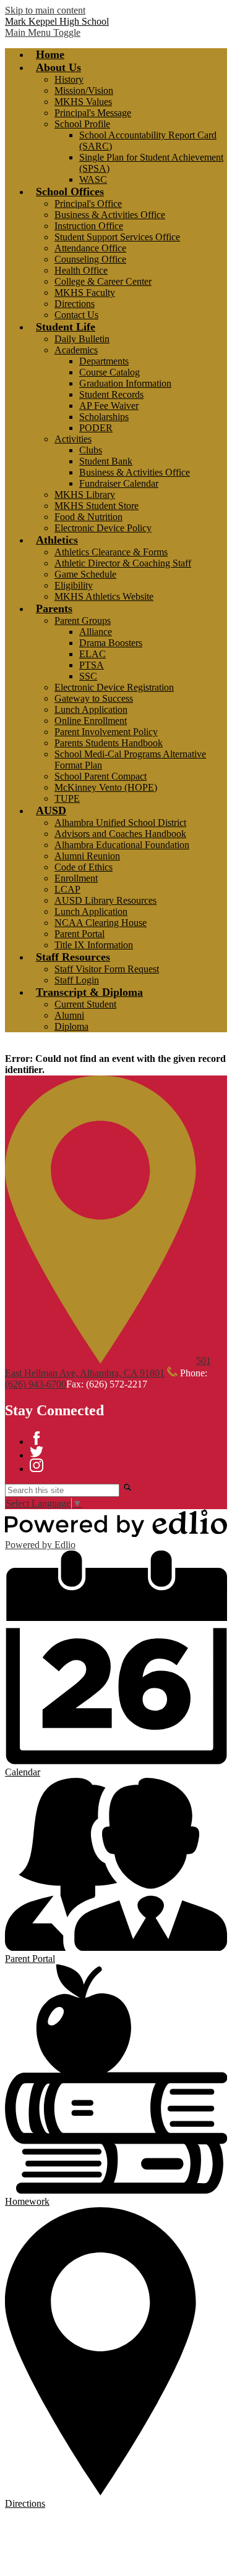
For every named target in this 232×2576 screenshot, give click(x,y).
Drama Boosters (111, 643)
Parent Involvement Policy (106, 732)
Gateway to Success (94, 698)
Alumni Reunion (87, 856)
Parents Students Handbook (109, 743)
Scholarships (104, 417)
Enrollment (76, 878)
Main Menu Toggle (43, 32)
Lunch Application (91, 709)
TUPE (67, 798)
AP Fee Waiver (109, 406)
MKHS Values (83, 102)
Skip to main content (45, 10)
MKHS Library (85, 495)
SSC (88, 676)
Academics (76, 350)
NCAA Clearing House (101, 923)
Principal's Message (93, 113)
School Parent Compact (101, 776)
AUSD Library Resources (105, 900)
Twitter (37, 1452)
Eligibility (74, 585)
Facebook (37, 1438)
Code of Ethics (84, 867)
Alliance (96, 632)
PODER (96, 428)
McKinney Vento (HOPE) (106, 787)
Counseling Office (90, 259)
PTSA (92, 665)
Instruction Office (89, 226)
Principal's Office (88, 204)
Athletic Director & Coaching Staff (123, 563)
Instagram (37, 1465)
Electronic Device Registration (114, 687)
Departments (104, 361)
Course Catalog (110, 372)
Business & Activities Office (110, 215)
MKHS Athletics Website (104, 596)
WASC (93, 179)
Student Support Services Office (117, 237)
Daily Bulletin (82, 339)
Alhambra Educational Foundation (122, 845)
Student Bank (106, 461)
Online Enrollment (91, 721)
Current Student (85, 1004)
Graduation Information (125, 383)
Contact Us (76, 315)
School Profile (82, 124)
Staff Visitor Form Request (107, 969)
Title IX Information (94, 945)
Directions (75, 304)
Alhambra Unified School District (120, 823)
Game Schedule (85, 574)
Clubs (91, 450)
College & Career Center (103, 281)
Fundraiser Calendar (119, 483)
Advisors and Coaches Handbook (120, 834)
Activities (73, 439)
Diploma (71, 1026)
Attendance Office (90, 248)
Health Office (81, 270)
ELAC (92, 654)
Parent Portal (79, 934)
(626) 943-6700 (36, 1384)
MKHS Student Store (97, 506)
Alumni (69, 1015)
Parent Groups (83, 621)
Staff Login (77, 980)
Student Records (111, 394)
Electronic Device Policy (103, 528)
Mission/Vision (84, 90)
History (69, 79)
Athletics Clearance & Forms (111, 552)
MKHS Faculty (85, 293)
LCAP (67, 889)
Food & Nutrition (88, 517)
